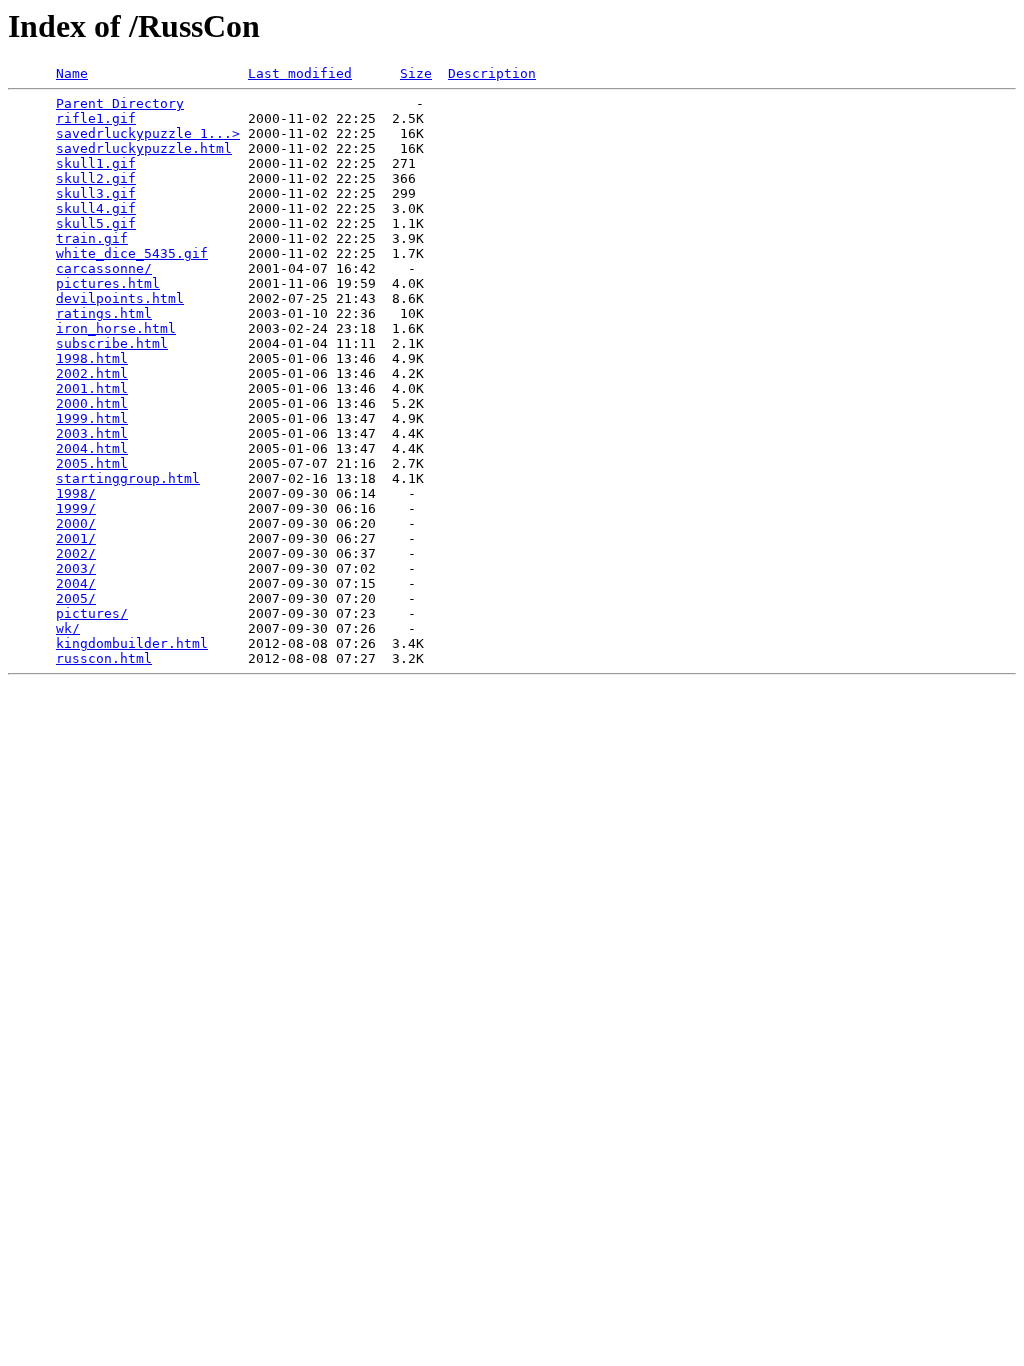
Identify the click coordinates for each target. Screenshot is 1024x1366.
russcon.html (104, 658)
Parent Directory (120, 103)
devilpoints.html (120, 298)
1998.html (92, 358)
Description (492, 73)
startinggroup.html (128, 478)
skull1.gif (96, 163)
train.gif (92, 238)
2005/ (76, 598)
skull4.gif (96, 208)
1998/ (76, 493)
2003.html (92, 433)
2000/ (76, 523)
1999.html (92, 418)
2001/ (76, 538)
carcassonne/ (104, 268)
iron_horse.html (116, 328)
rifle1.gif (96, 118)
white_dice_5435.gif (132, 253)
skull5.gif (96, 223)
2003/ (76, 568)
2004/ (76, 583)
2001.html (92, 388)
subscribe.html (112, 343)
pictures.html (108, 283)
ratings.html (104, 313)
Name (72, 73)
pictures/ (92, 613)
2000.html (92, 403)
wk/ (68, 628)
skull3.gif (96, 193)
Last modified (300, 73)
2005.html (92, 463)
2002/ (76, 553)
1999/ (76, 508)
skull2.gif (96, 178)
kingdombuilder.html (132, 643)
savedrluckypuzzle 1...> (148, 133)
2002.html (92, 373)
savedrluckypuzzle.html (144, 148)
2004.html (92, 448)
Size (416, 73)
